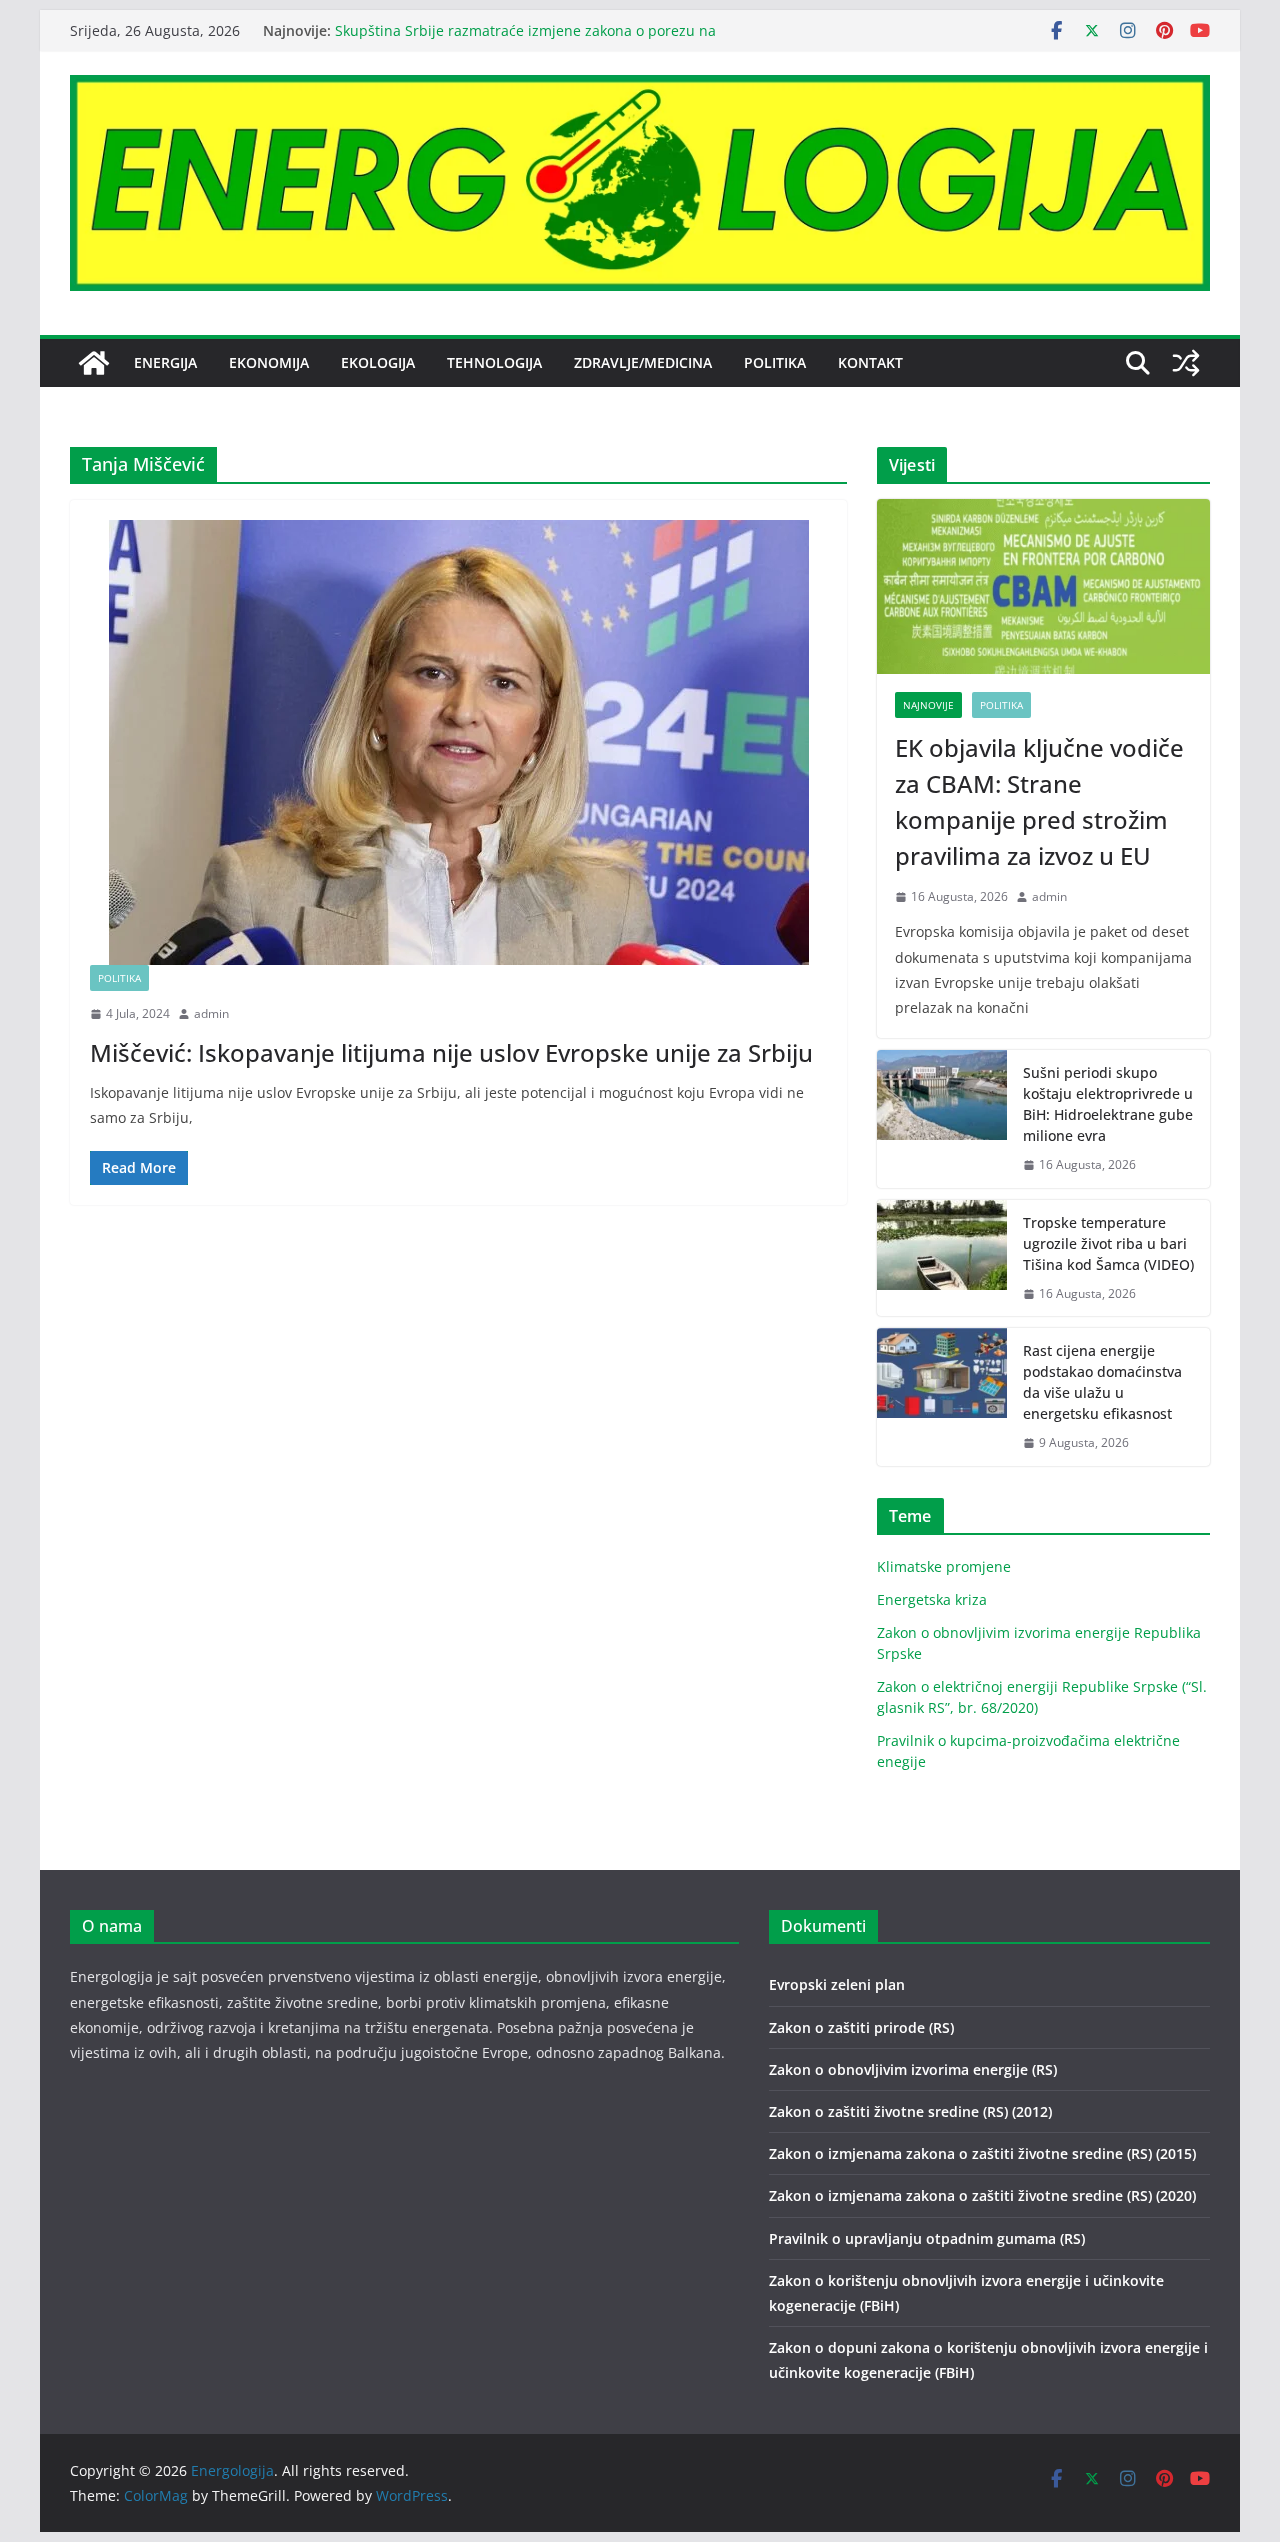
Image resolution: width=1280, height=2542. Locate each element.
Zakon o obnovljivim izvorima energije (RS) (913, 2069)
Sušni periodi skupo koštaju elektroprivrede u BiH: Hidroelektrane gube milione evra (1108, 1104)
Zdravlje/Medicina (643, 362)
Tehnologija (494, 362)
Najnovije (928, 705)
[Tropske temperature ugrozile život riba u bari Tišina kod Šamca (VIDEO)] (942, 1258)
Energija (165, 362)
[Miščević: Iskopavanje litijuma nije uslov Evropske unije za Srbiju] (458, 742)
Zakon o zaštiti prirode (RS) (861, 2027)
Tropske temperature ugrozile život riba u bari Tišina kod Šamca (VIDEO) (1108, 1243)
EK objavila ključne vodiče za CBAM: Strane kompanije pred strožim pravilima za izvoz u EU (1039, 801)
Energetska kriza (932, 1599)
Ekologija (378, 362)
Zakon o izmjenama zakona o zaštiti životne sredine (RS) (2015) (982, 2153)
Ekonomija (269, 362)
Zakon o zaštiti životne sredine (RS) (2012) (910, 2111)
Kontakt (870, 362)
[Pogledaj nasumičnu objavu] (1186, 363)
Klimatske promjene (944, 1566)
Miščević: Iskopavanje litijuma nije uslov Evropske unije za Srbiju (451, 1052)
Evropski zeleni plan (837, 1984)
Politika (775, 362)
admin (211, 1013)
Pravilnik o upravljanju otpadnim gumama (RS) (927, 2238)
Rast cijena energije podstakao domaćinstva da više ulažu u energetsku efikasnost (1102, 1382)
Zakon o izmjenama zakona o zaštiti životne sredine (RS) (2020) (982, 2195)
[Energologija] (94, 363)
